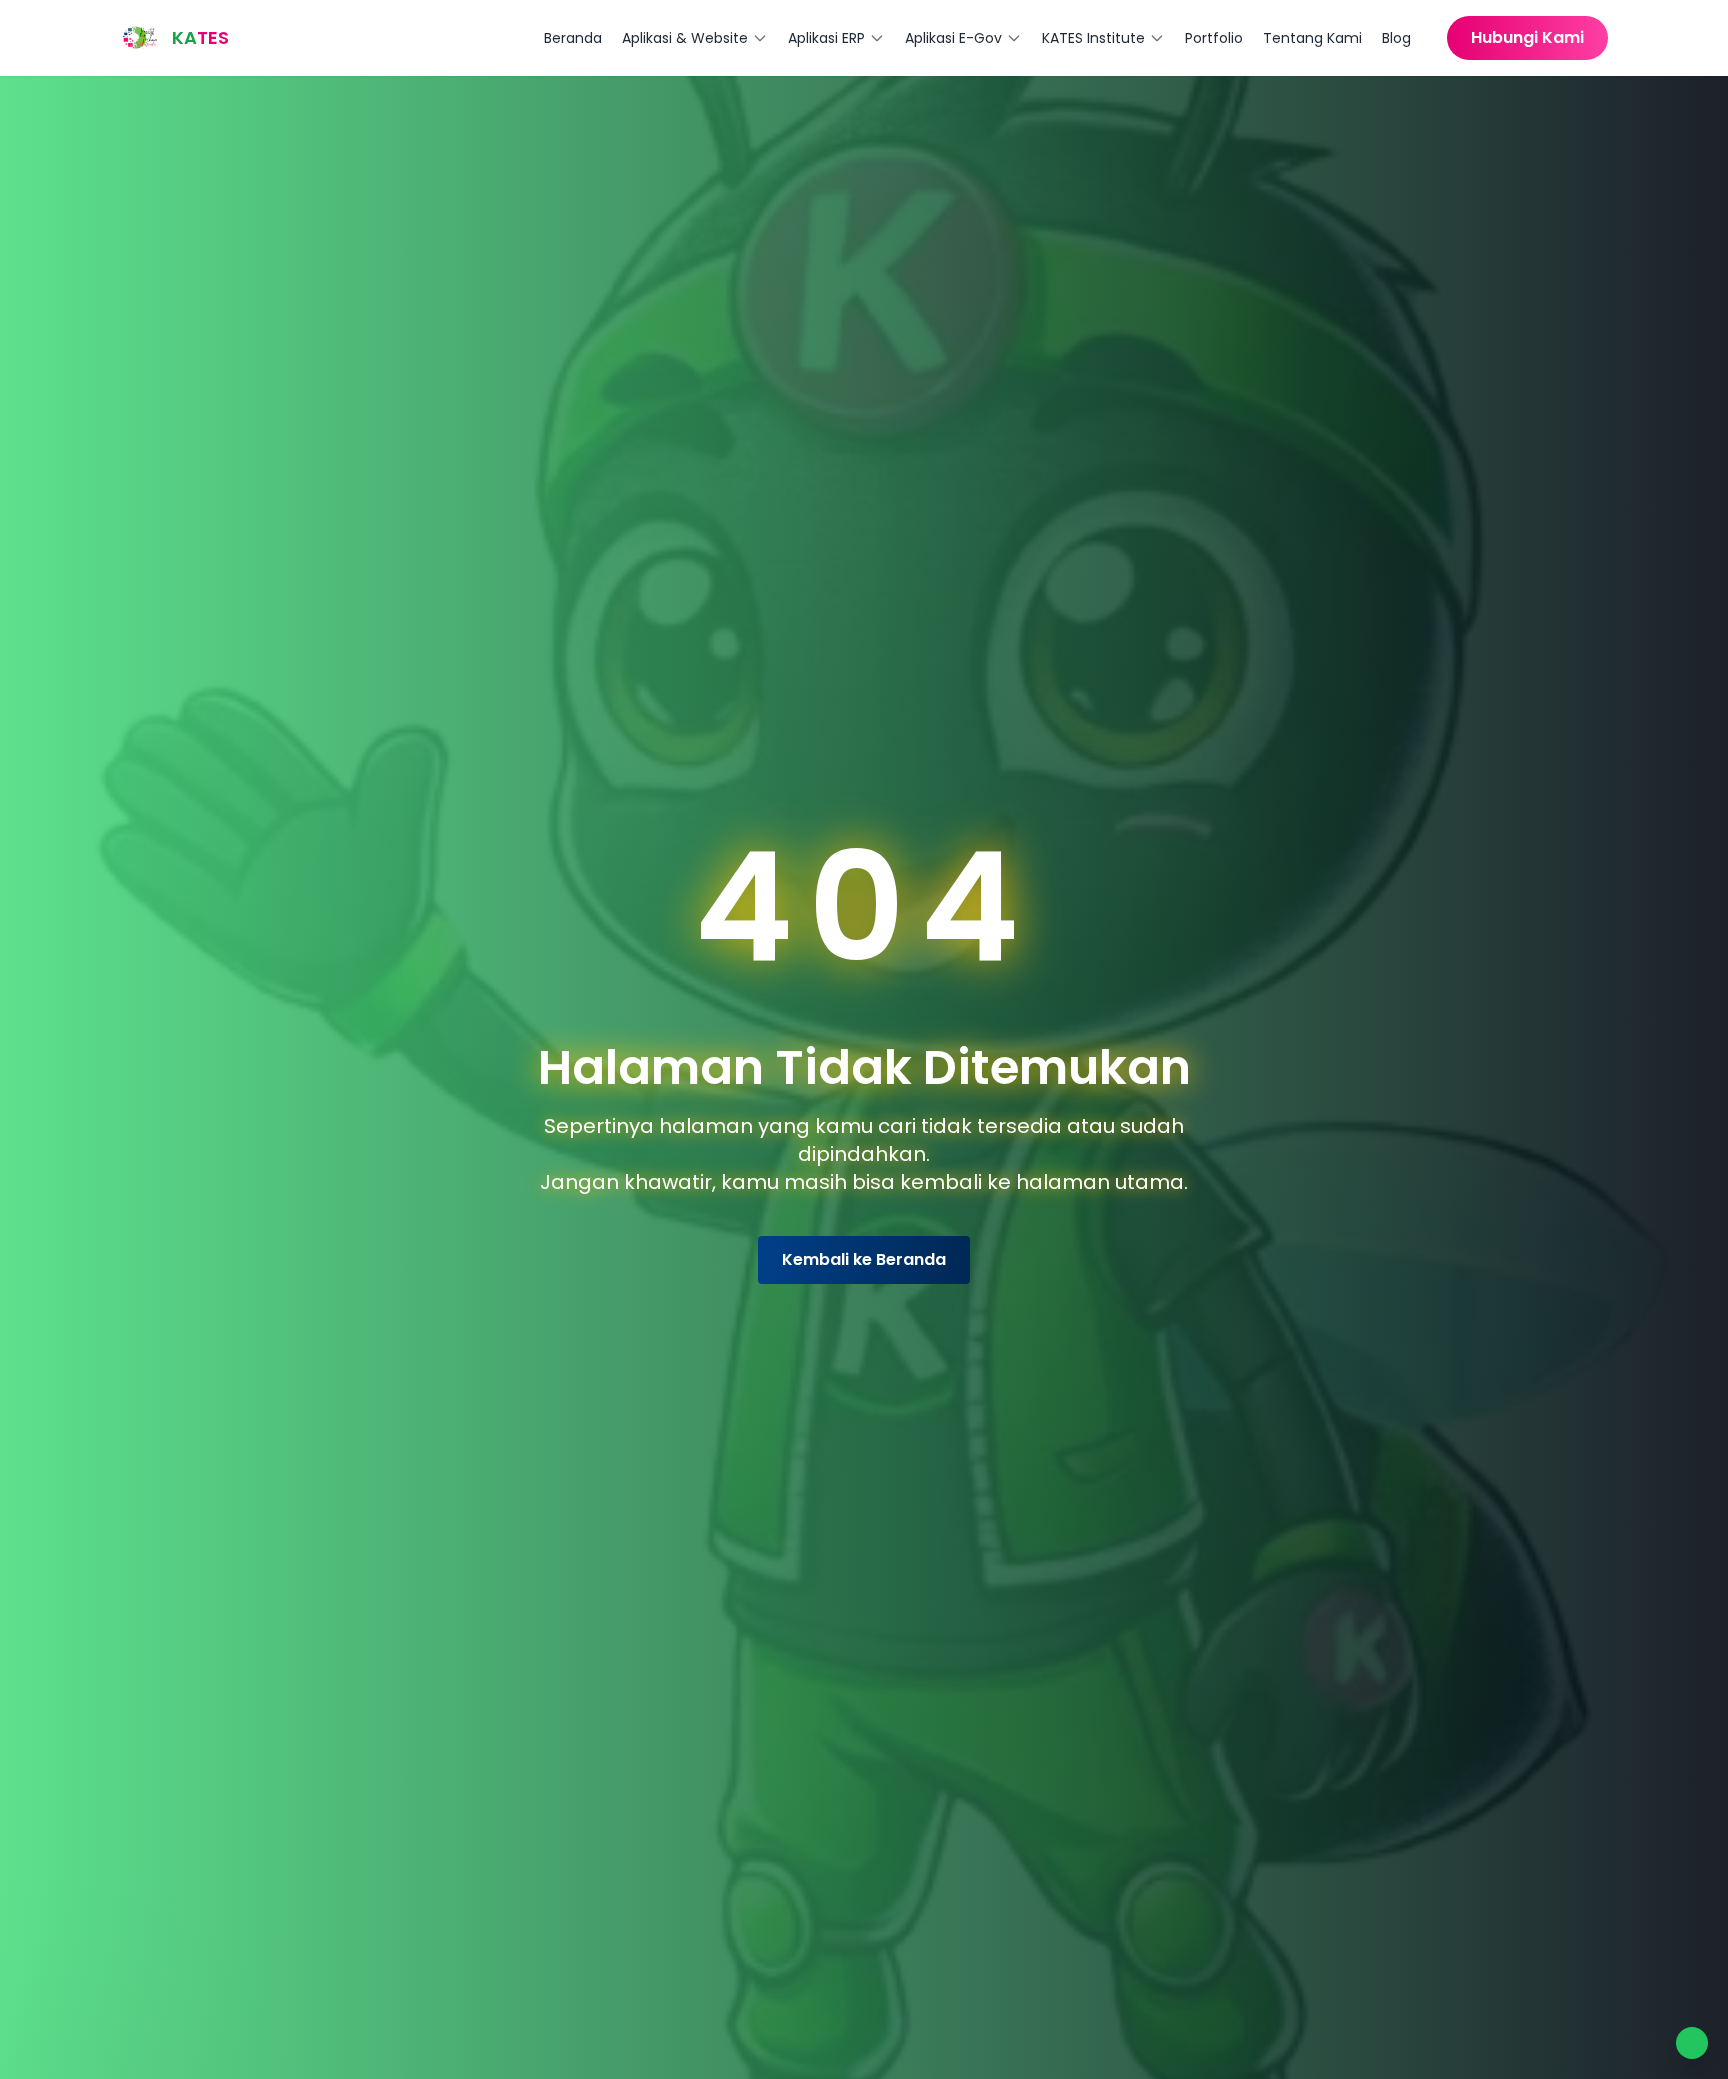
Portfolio (1214, 38)
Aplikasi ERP (826, 38)
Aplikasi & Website (685, 38)
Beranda (573, 38)
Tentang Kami (1312, 38)
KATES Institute (1093, 38)
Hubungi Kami (1527, 37)
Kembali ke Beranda (864, 1259)
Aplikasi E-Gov (953, 38)
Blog (1396, 38)
